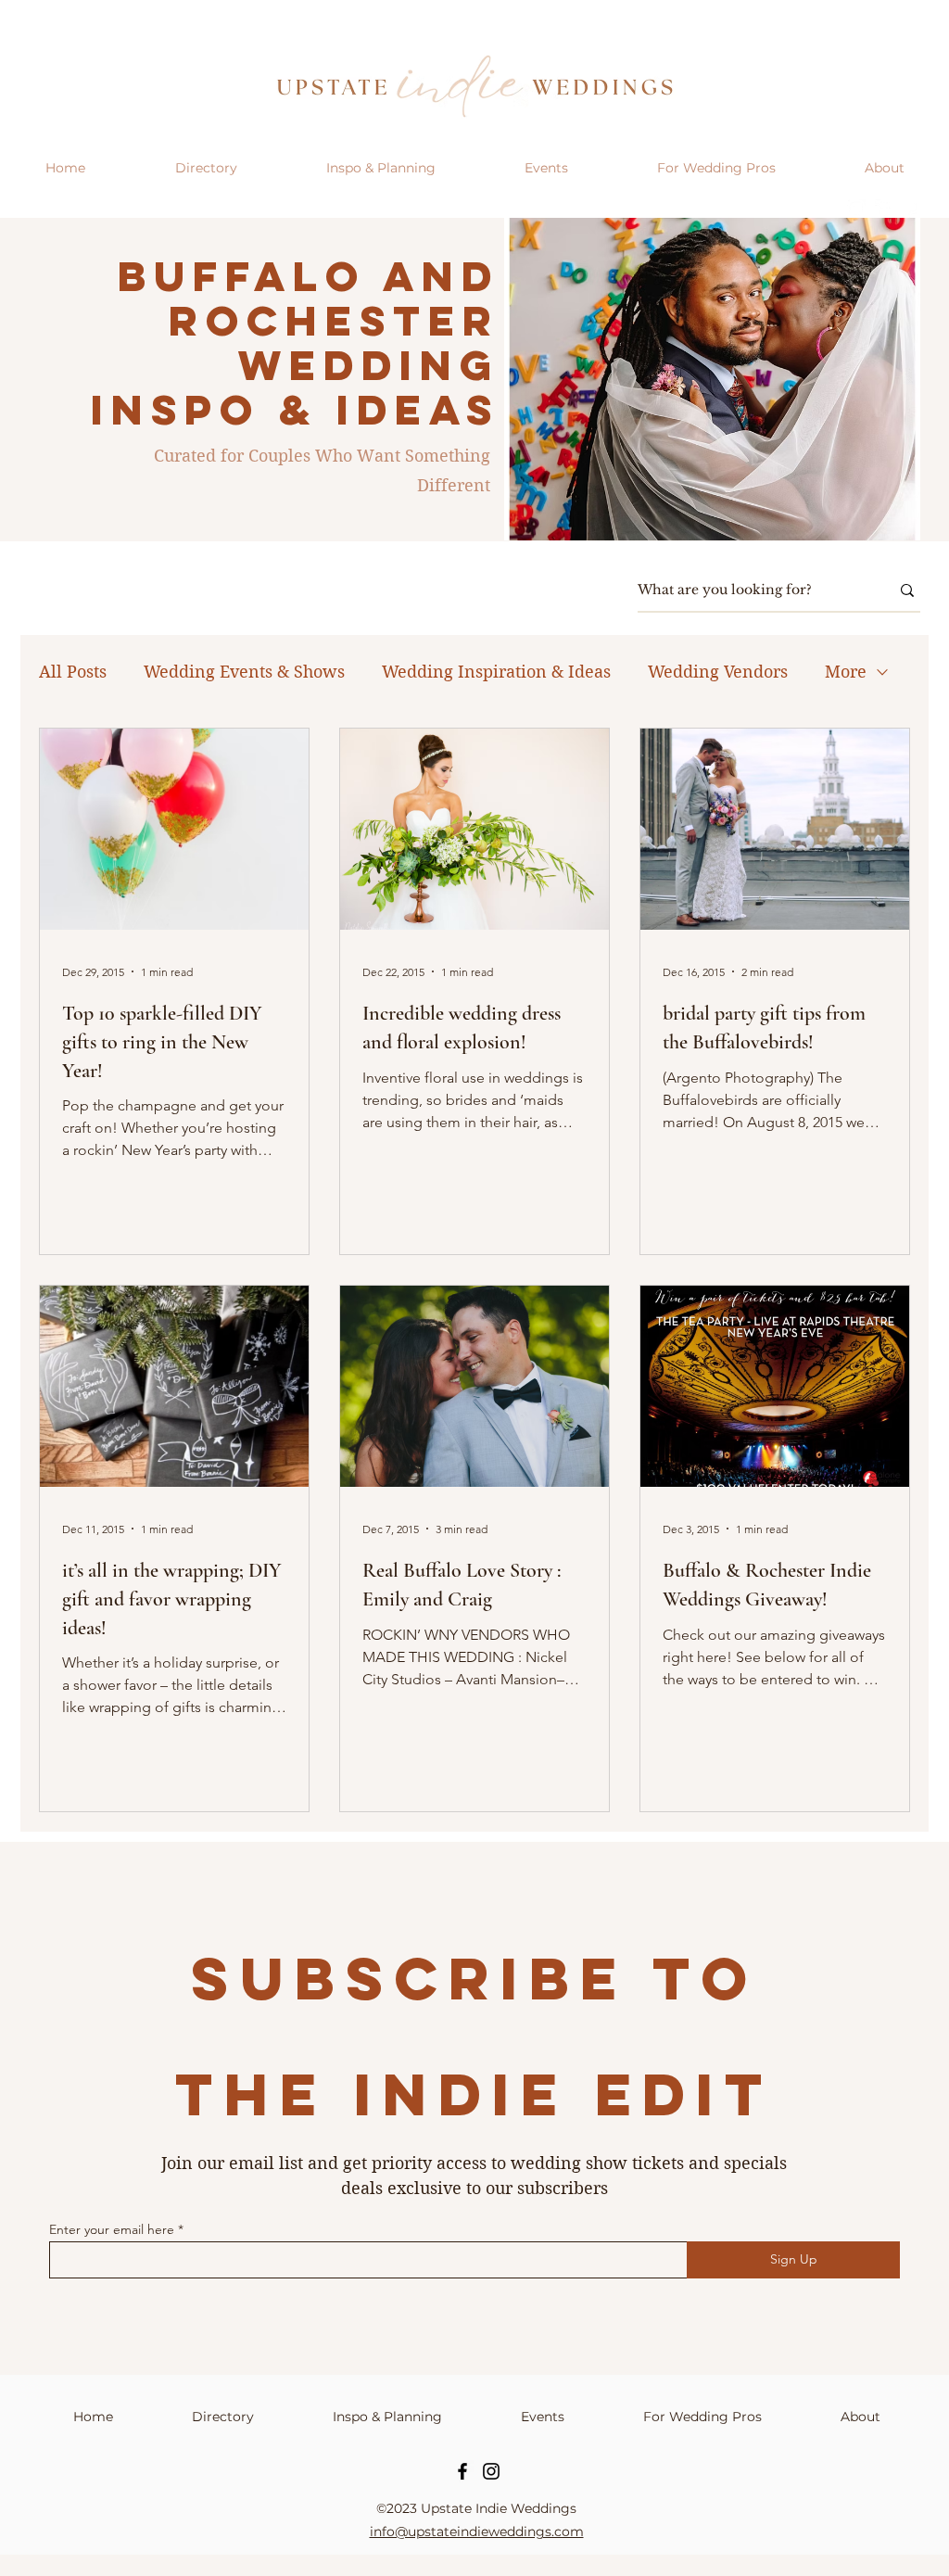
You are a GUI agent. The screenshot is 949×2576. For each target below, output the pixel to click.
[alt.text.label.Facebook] (884, 209)
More (846, 672)
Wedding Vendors (718, 672)
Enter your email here (112, 2229)
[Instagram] (491, 2471)
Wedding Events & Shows (244, 672)
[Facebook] (462, 2471)
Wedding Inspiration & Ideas (496, 672)
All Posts (73, 672)
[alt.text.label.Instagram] (856, 209)
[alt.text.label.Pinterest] (912, 209)
